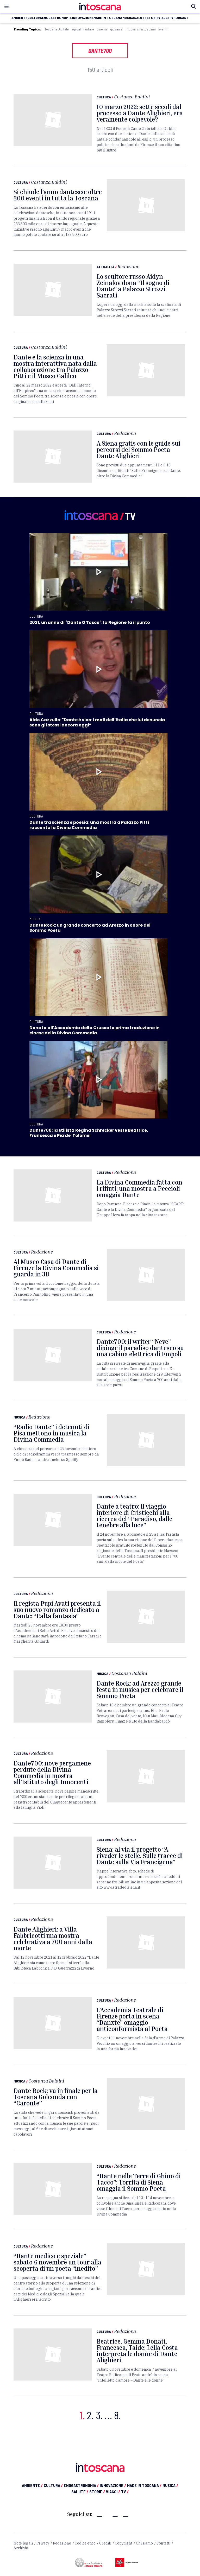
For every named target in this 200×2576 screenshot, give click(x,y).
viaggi (164, 18)
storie (152, 18)
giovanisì (117, 29)
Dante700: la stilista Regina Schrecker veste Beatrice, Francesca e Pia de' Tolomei (89, 1133)
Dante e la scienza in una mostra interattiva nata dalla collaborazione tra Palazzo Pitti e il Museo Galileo (55, 366)
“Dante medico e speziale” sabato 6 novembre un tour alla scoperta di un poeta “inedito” (57, 2262)
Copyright (124, 2543)
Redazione (128, 266)
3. (99, 2415)
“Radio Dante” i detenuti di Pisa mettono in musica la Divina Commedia (52, 1433)
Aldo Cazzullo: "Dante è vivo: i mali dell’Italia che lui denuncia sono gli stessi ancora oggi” (97, 722)
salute (140, 18)
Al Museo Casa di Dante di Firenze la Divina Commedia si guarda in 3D (56, 1268)
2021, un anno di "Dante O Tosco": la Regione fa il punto (90, 622)
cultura (35, 18)
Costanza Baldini (132, 97)
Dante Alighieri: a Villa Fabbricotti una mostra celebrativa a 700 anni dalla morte (53, 1939)
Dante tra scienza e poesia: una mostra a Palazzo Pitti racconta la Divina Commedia (89, 825)
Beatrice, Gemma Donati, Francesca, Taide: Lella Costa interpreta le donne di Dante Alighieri (137, 2351)
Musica (35, 919)
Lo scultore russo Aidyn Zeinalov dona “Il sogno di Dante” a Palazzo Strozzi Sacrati (133, 286)
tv (171, 18)
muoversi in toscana (141, 29)
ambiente (19, 18)
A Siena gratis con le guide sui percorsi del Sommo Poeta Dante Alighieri (138, 450)
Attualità (105, 267)
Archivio (21, 2548)
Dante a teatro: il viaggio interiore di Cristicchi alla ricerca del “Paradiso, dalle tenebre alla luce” (135, 1516)
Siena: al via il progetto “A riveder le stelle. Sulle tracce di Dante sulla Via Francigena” (140, 1856)
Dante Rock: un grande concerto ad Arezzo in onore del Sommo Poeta (90, 928)
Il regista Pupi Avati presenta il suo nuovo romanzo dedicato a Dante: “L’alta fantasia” (57, 1610)
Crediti (105, 2543)
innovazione (83, 18)
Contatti (163, 2543)
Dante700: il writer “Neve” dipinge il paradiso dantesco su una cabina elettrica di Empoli (140, 1348)
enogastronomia (57, 18)
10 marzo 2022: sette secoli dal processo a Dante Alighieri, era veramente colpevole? (140, 113)
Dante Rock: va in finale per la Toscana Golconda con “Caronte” (56, 2097)
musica (128, 18)
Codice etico (85, 2543)
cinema (102, 29)
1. (82, 2415)
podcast (181, 18)
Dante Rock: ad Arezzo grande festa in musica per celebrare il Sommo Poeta (140, 1689)
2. (90, 2415)
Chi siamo (144, 2543)
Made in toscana (108, 18)
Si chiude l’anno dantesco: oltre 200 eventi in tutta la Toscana (58, 195)
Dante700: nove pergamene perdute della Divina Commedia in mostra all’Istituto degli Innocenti (52, 1773)
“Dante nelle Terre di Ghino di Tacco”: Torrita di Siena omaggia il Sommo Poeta (139, 2182)
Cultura (104, 97)
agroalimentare (83, 29)
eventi (163, 29)
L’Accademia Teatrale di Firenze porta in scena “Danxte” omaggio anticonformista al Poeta (132, 2019)
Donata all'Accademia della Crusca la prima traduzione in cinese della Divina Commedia (95, 1030)
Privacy (43, 2543)
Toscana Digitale (57, 29)
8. (117, 2415)
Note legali (23, 2543)
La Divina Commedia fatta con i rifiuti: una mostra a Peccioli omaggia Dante (139, 1188)
